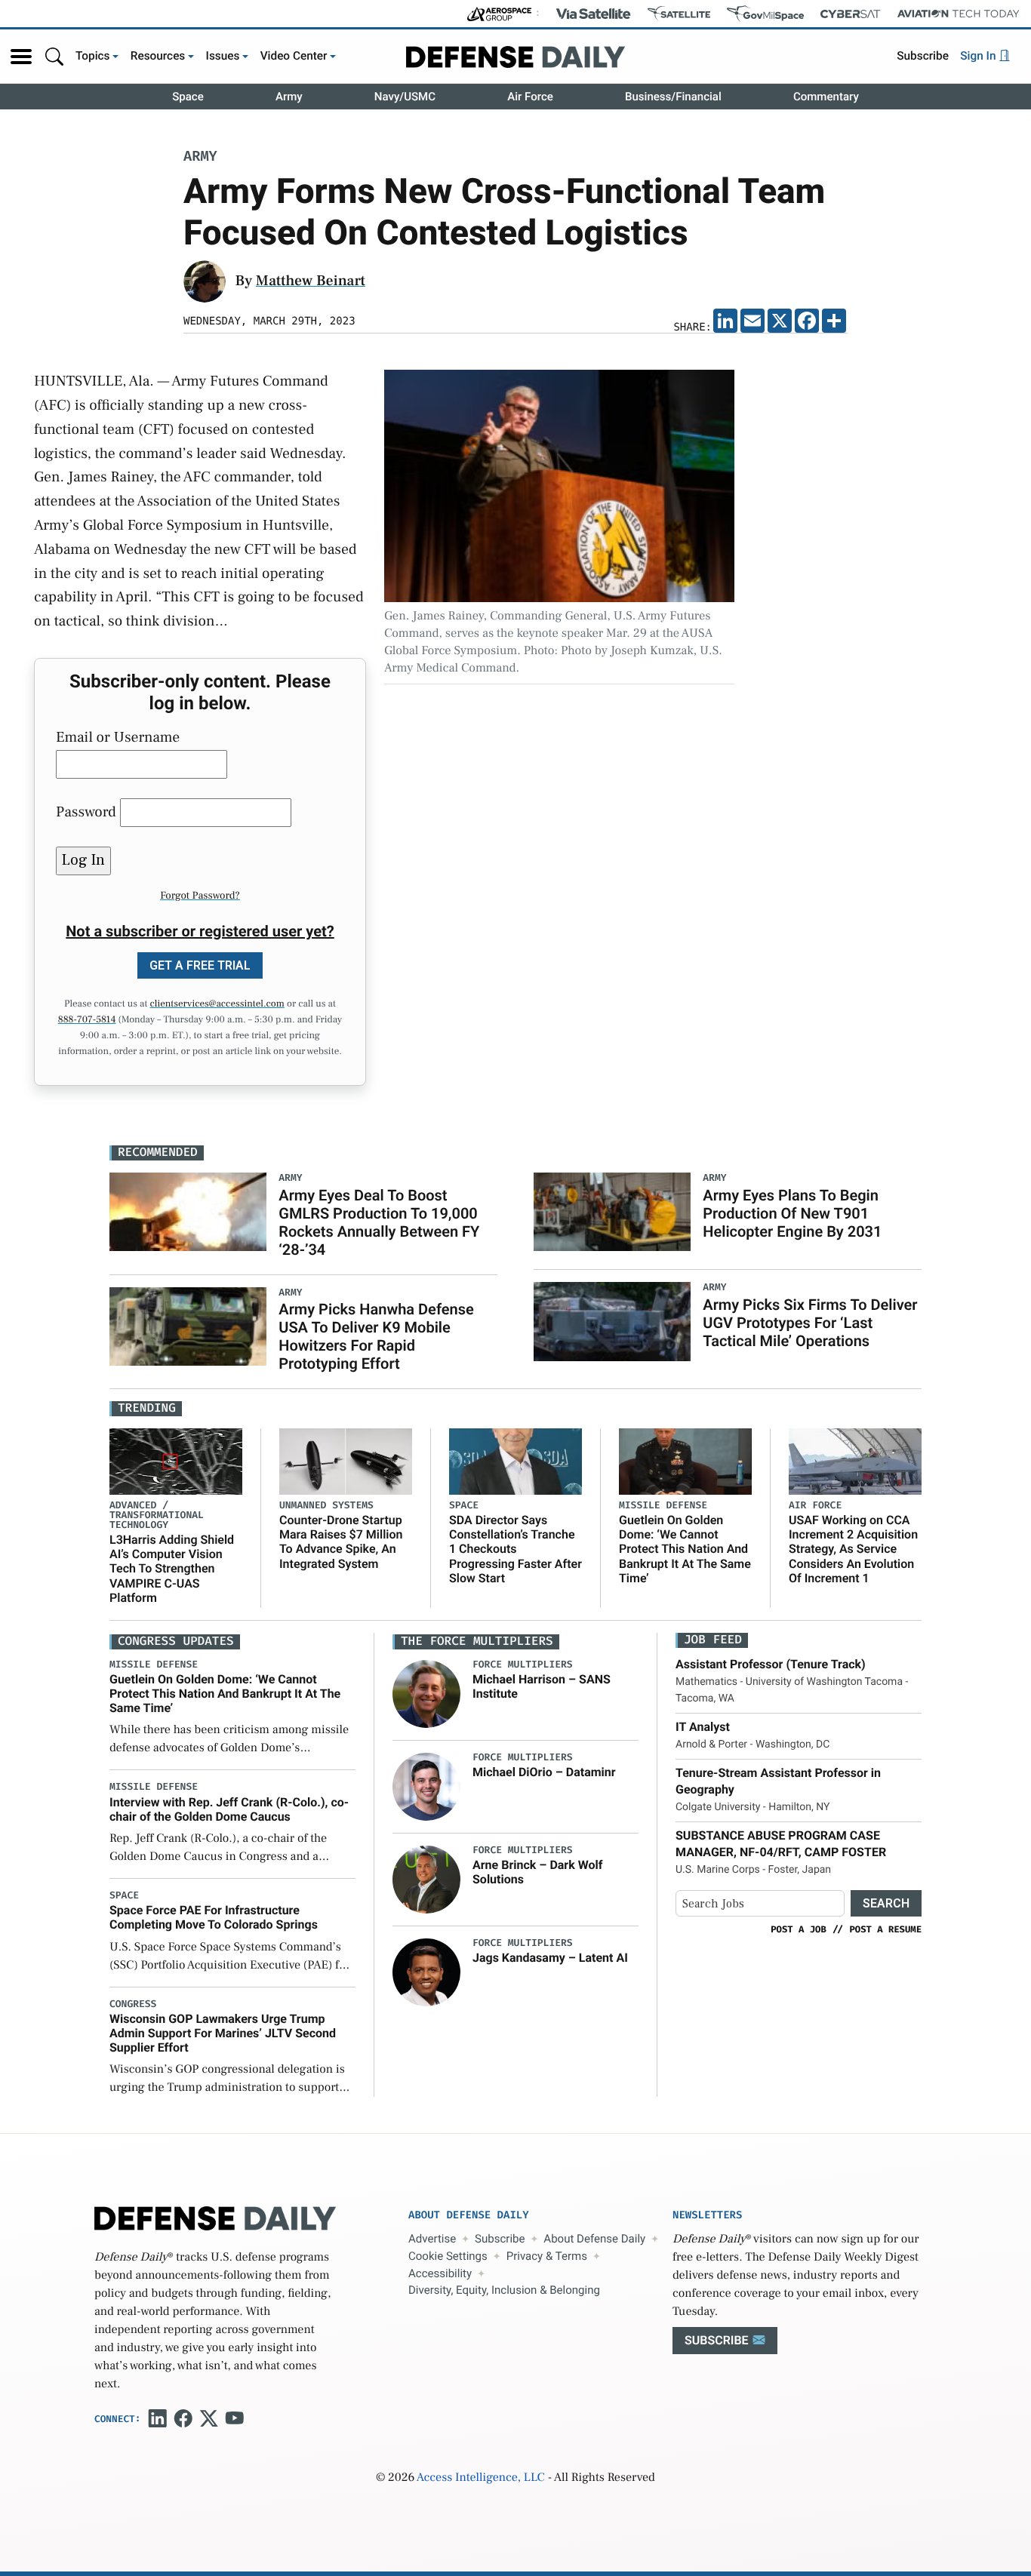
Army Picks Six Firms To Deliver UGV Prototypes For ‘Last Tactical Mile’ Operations (810, 1323)
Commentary (826, 97)
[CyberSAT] (850, 14)
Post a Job (799, 1929)
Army (289, 97)
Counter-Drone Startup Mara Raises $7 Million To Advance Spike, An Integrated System (341, 1542)
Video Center (294, 56)
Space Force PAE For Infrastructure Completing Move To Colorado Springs (214, 1917)
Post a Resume (885, 1929)
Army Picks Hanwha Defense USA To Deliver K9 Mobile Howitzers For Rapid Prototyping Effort (376, 1336)
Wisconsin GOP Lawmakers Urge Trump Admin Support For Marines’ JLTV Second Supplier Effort (223, 2033)
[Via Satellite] (593, 14)
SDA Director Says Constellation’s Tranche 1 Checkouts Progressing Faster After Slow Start (515, 1549)
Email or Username (118, 737)
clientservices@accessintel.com (217, 1004)
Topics (93, 56)
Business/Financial (673, 97)
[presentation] (426, 1693)
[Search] (54, 56)
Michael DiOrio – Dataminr (544, 1772)
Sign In (979, 56)
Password (86, 812)
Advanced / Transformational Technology (157, 1515)
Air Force (530, 97)
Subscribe (923, 56)
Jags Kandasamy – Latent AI (550, 1958)
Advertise (432, 2239)
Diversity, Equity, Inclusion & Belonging (504, 2290)
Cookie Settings (448, 2256)
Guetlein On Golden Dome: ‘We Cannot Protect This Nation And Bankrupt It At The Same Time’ (685, 1549)
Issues (223, 56)
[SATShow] (679, 14)
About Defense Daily (594, 2239)
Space (188, 97)
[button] (21, 57)
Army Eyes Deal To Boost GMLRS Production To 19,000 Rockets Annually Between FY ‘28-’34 (379, 1222)
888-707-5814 (87, 1020)
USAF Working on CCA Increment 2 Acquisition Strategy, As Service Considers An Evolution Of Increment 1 (853, 1549)
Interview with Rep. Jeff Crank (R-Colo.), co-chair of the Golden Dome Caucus (229, 1809)
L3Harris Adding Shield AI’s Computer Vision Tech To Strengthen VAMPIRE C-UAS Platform (172, 1569)
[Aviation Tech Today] (959, 14)
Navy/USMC (405, 97)
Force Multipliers (523, 1665)
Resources (158, 56)
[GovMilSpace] (765, 14)
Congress (133, 2004)
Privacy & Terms (547, 2256)
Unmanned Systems (326, 1506)
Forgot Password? (200, 896)
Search (886, 1903)
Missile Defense (663, 1506)
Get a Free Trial (200, 965)
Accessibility (440, 2273)
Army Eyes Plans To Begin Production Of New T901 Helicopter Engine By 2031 (792, 1213)
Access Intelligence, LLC (481, 2478)
